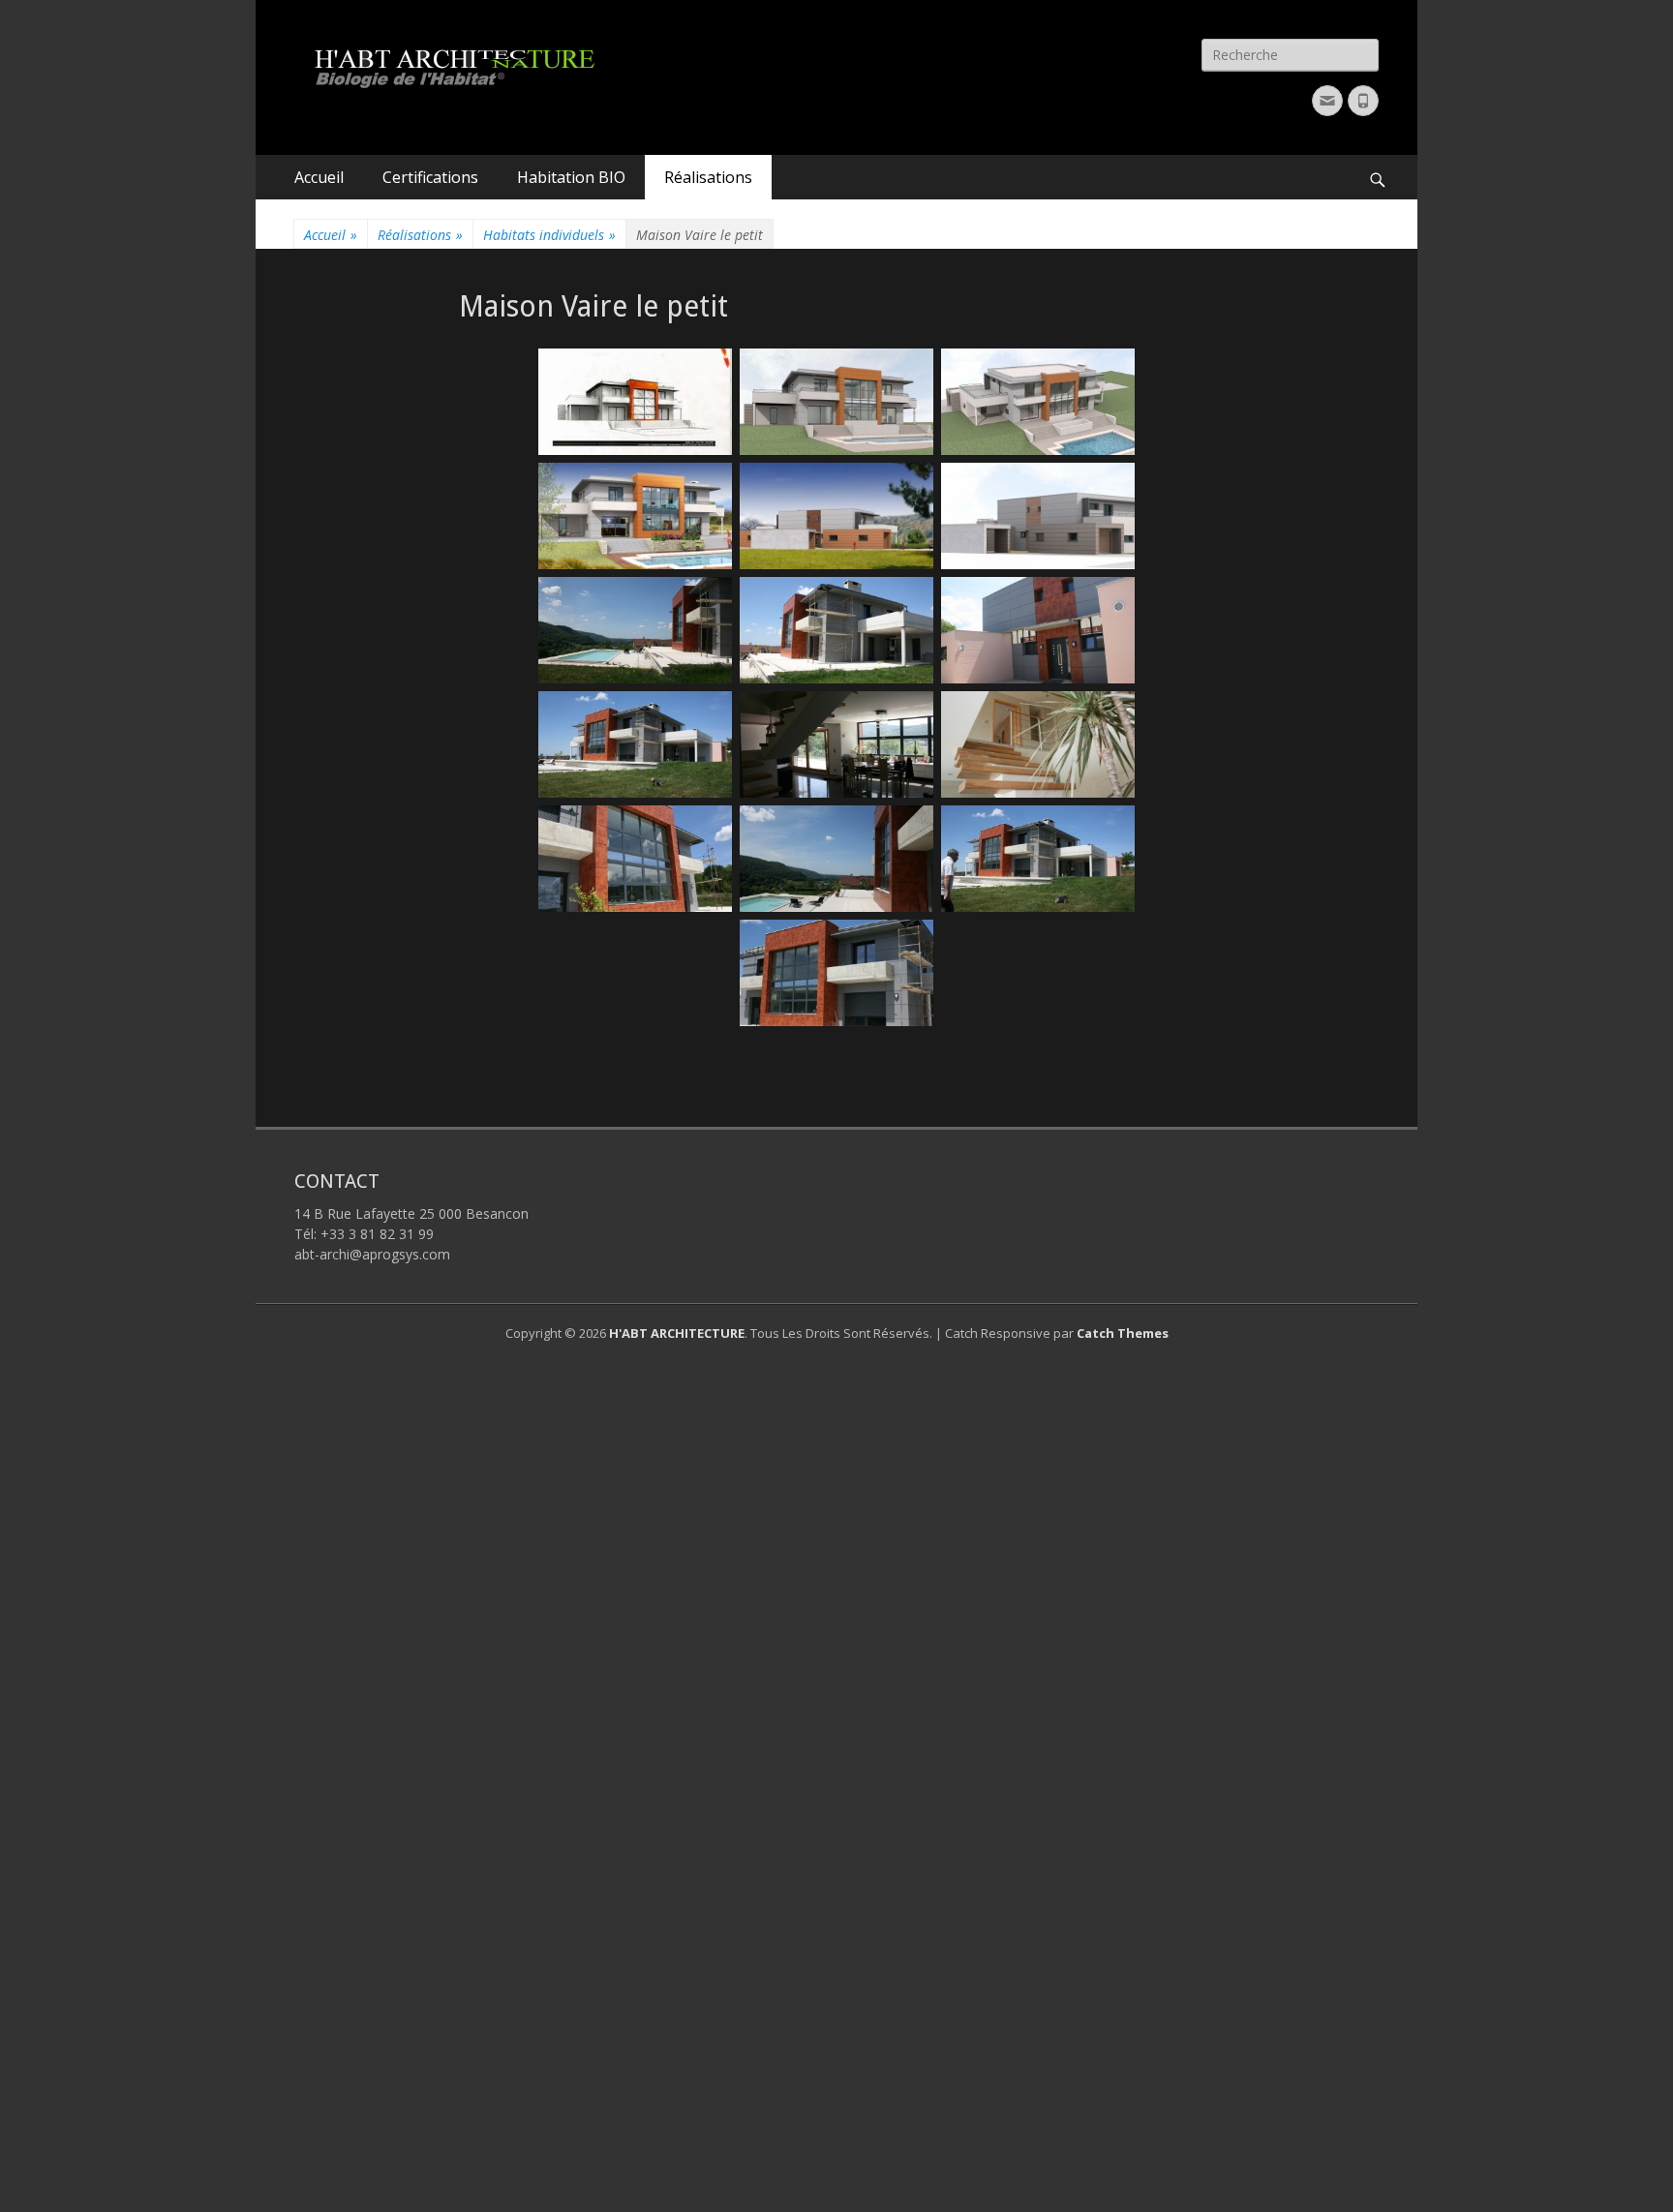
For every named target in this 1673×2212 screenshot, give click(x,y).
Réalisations (708, 177)
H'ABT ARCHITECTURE (677, 1333)
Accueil (319, 177)
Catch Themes (1123, 1333)
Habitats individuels (549, 235)
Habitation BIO (571, 177)
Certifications (430, 177)
